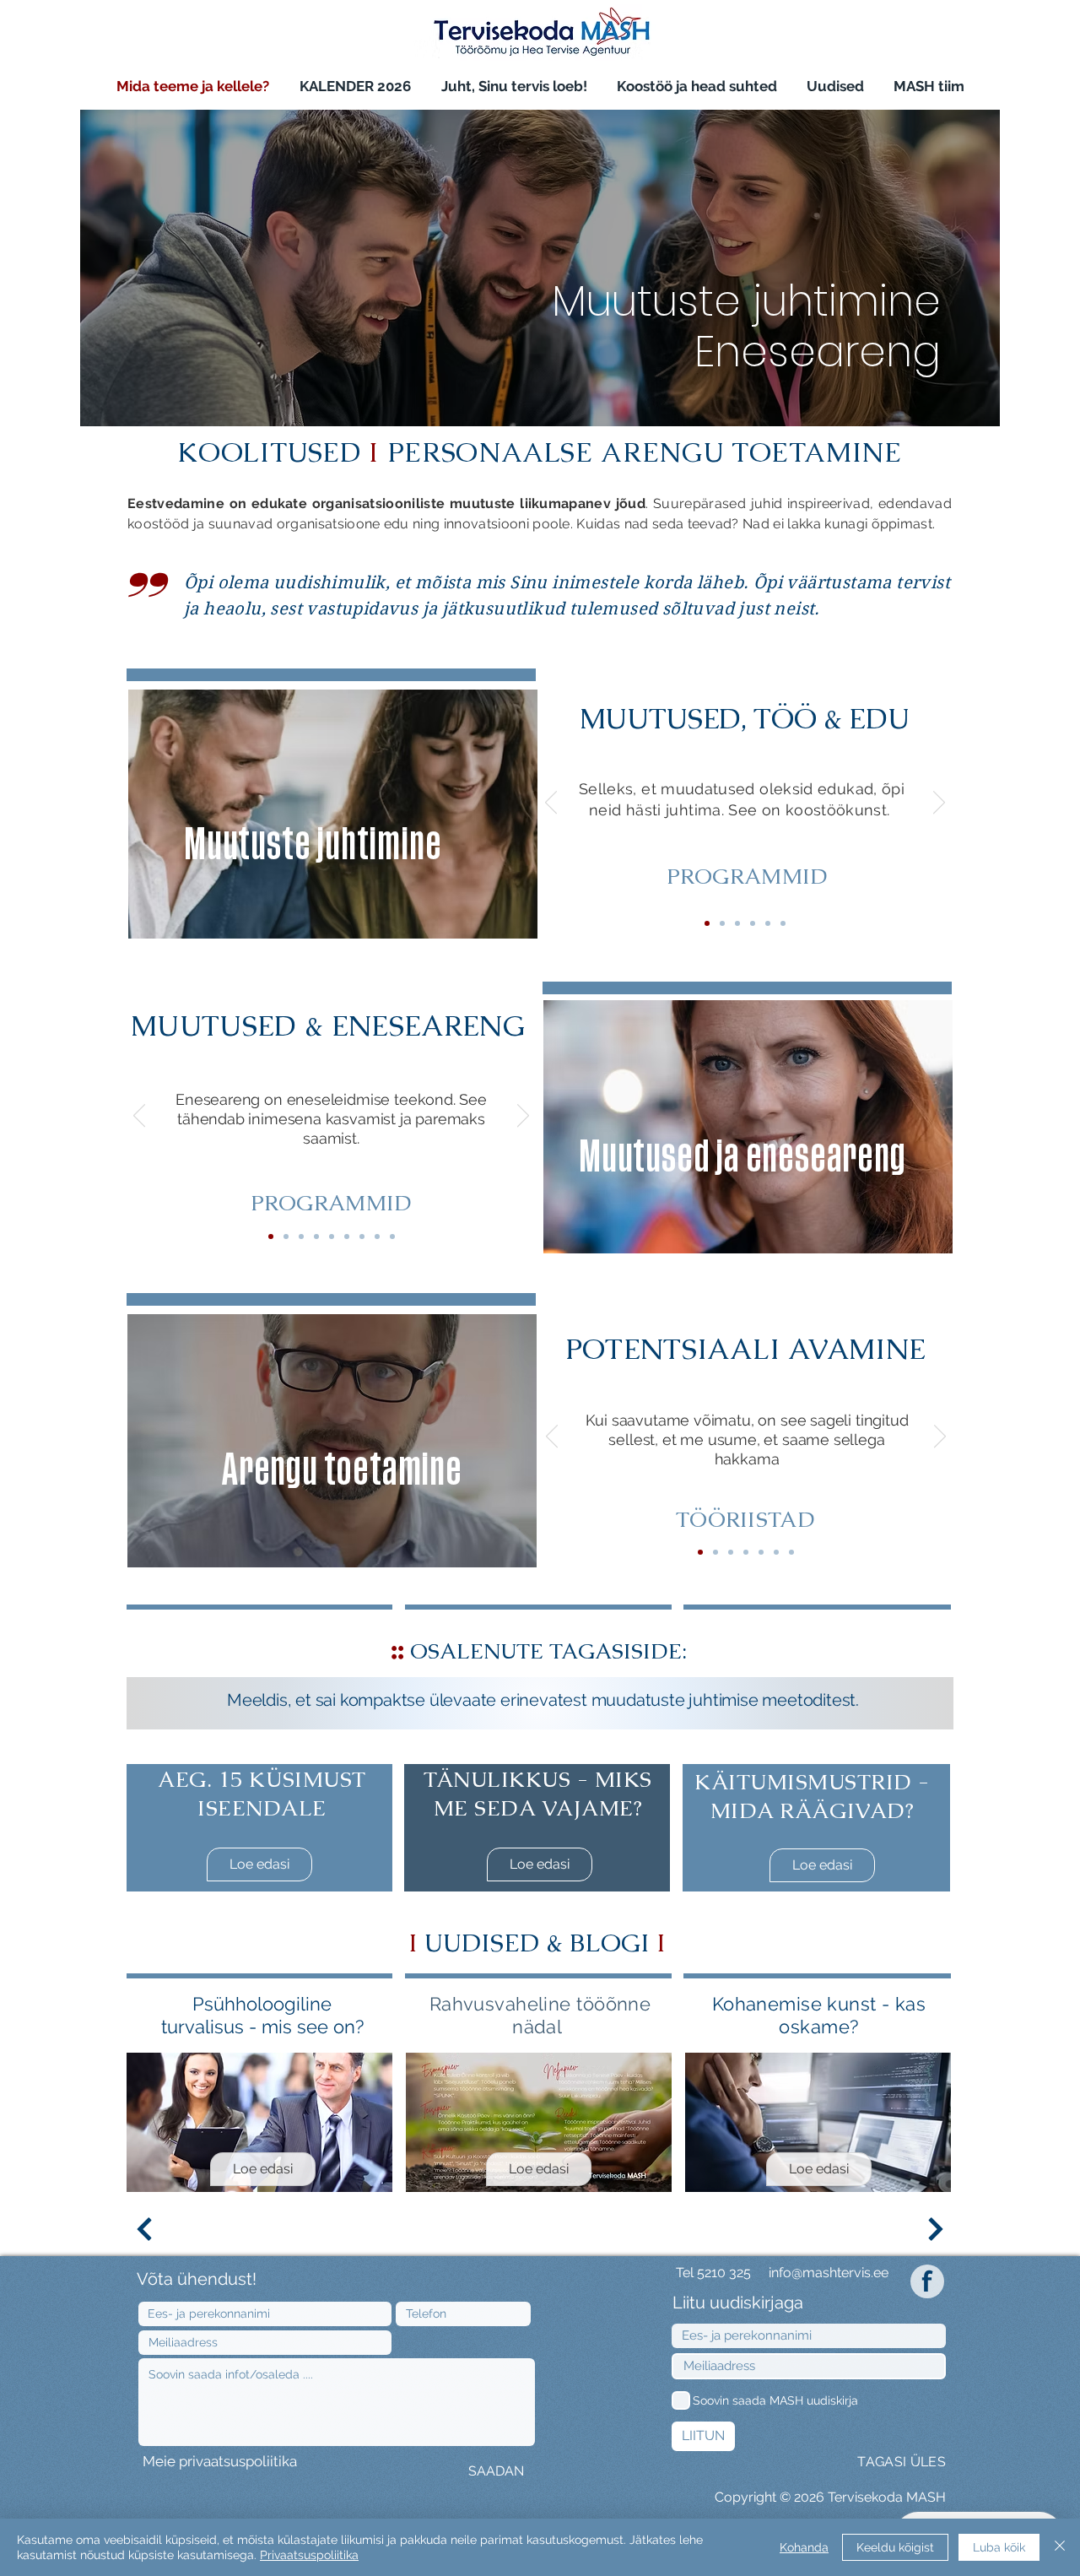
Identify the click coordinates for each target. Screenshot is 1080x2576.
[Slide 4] (783, 923)
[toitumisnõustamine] (347, 1237)
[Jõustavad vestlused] (746, 1552)
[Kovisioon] (776, 1552)
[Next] (939, 804)
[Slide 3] (532, 1690)
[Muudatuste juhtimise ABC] (722, 923)
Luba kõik (999, 2547)
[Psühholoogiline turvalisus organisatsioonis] (753, 923)
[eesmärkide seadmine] (362, 1237)
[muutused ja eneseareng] (271, 1237)
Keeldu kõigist (895, 2547)
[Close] (1060, 2547)
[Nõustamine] (761, 1552)
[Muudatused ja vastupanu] (737, 923)
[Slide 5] (564, 1690)
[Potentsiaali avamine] (700, 1552)
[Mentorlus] (731, 1552)
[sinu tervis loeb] (332, 1237)
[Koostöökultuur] (768, 923)
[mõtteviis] (377, 1237)
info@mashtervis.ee (829, 2273)
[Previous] (551, 804)
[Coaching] (715, 1552)
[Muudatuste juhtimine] (707, 923)
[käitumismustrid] (316, 1237)
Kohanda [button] (804, 2547)
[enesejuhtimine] (286, 1237)
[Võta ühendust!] (392, 1237)
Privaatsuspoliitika (309, 2555)
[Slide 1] (516, 1690)
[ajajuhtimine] (301, 1237)
